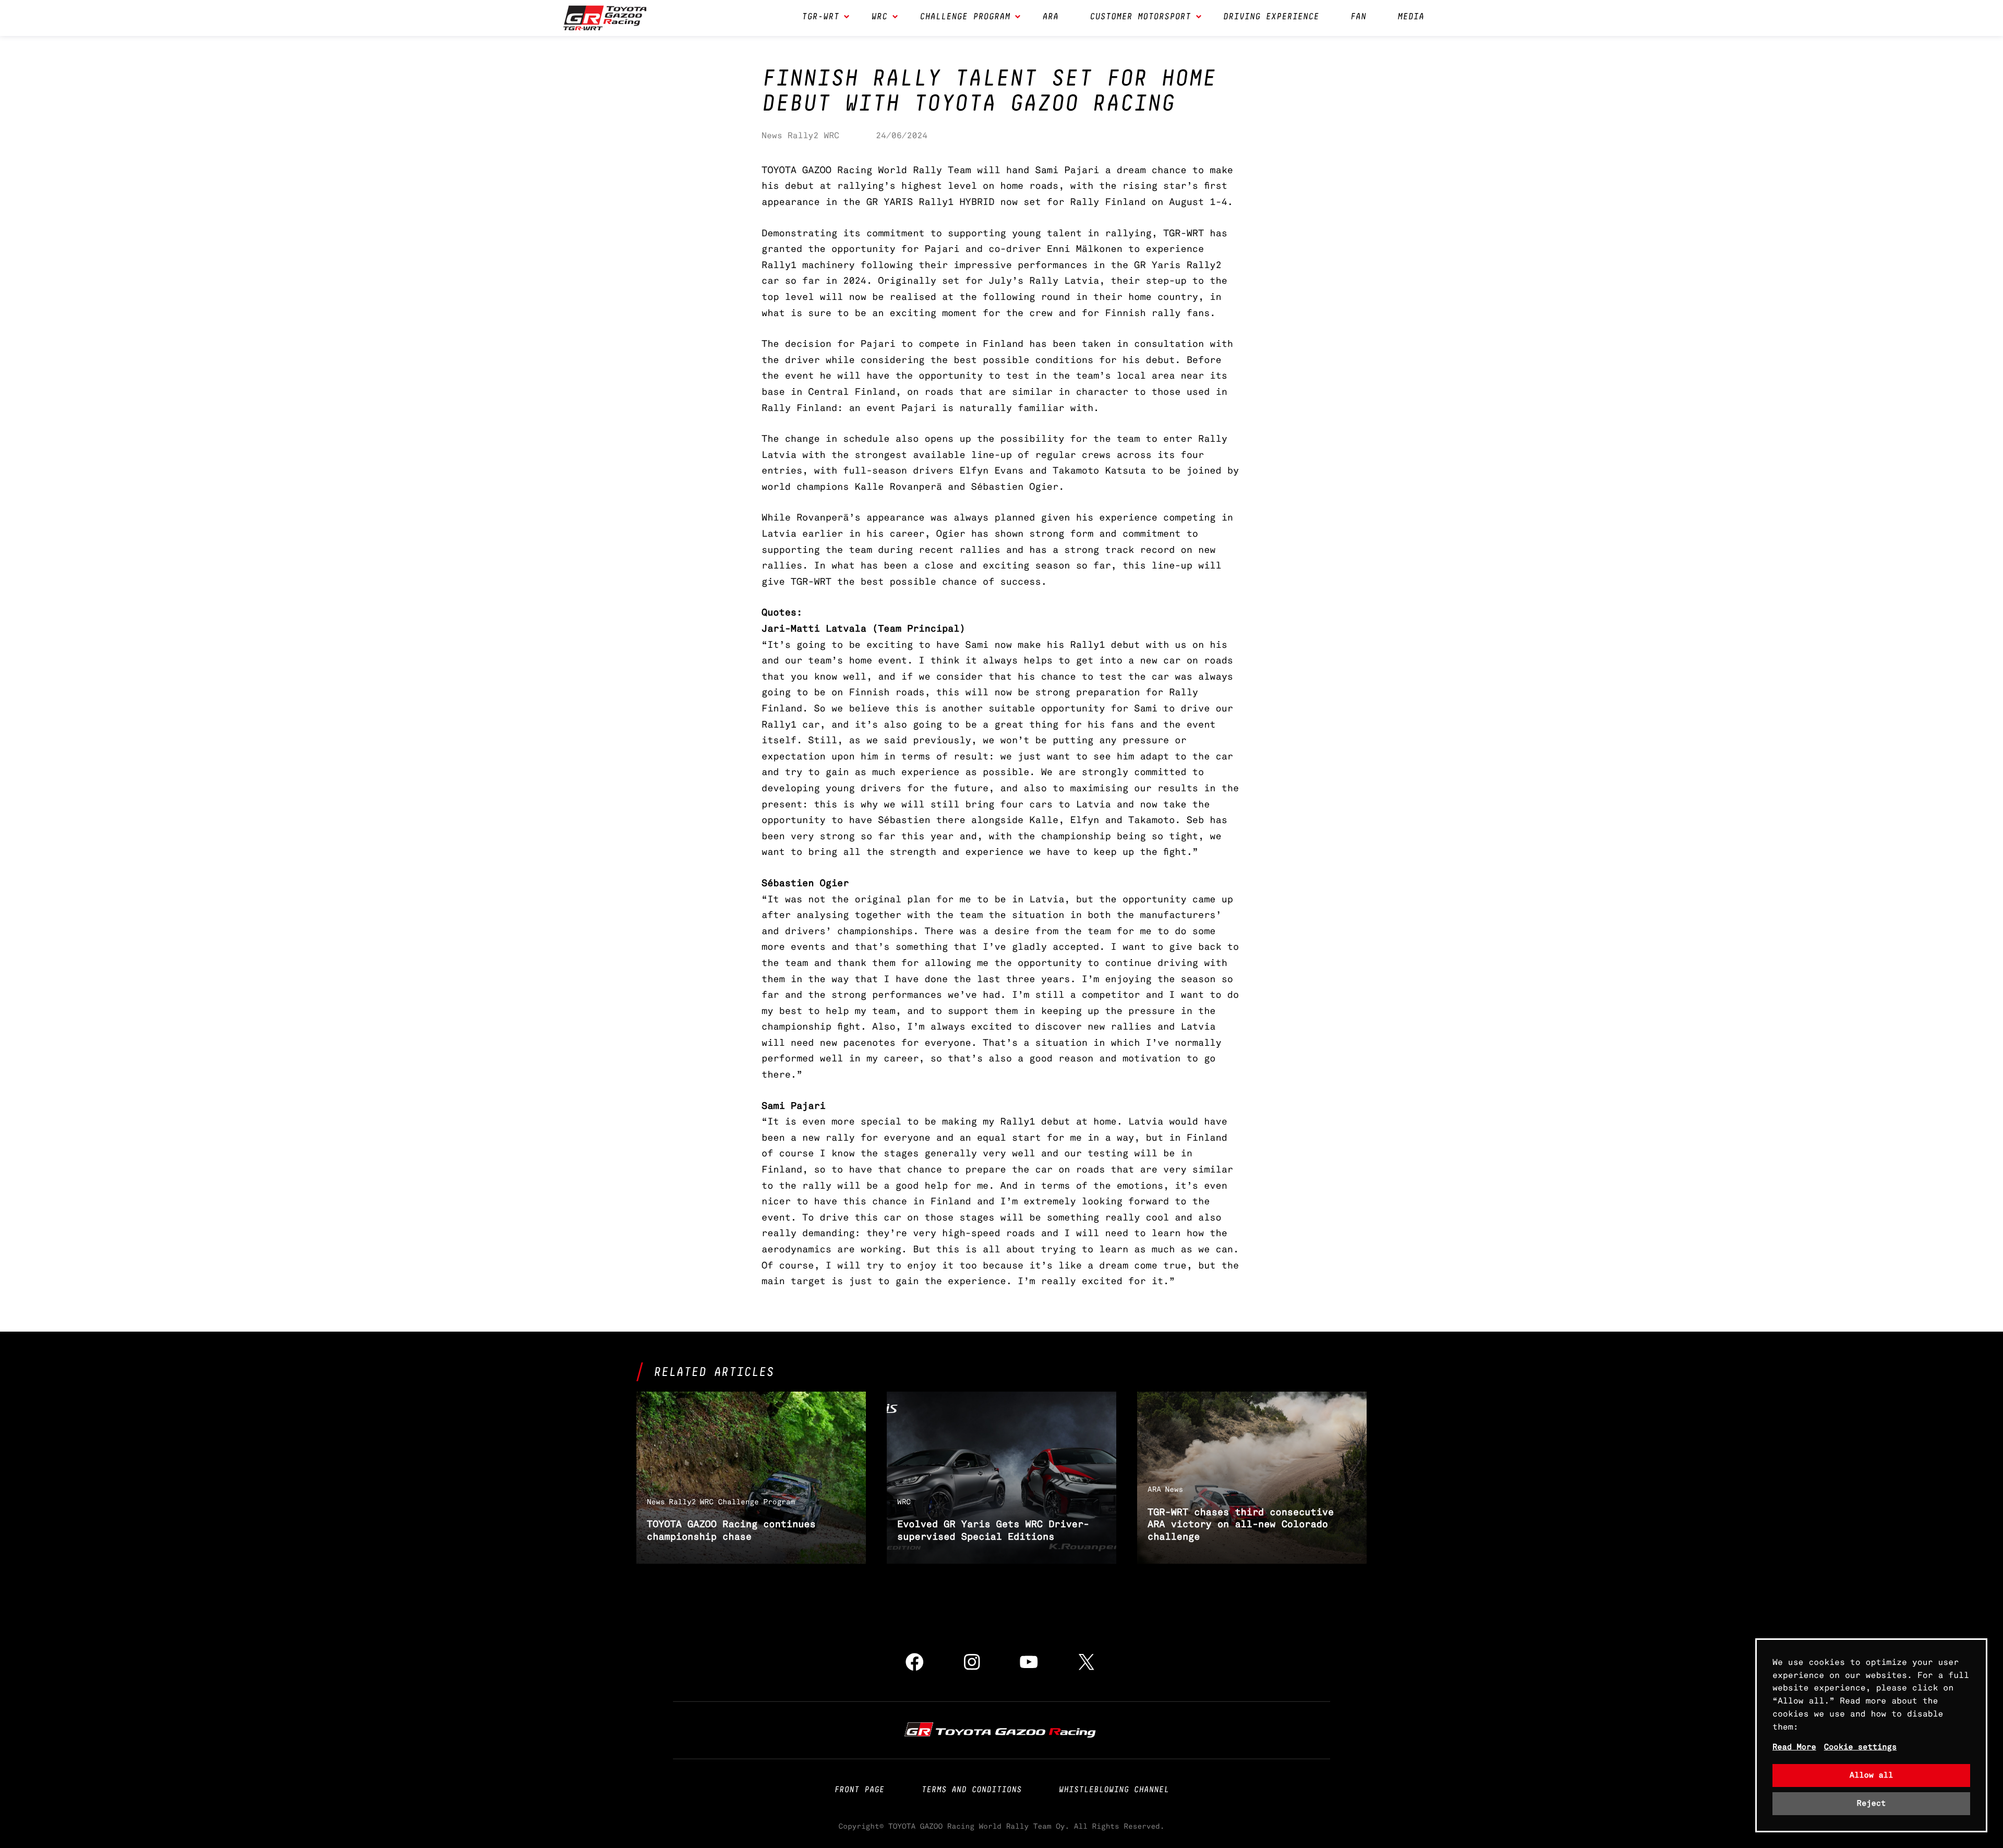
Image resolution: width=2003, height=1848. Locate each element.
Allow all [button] (1872, 1775)
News (772, 135)
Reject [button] (1872, 1803)
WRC (831, 135)
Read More (1794, 1747)
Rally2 (803, 135)
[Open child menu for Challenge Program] (1018, 18)
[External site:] (1001, 1730)
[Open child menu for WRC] (895, 18)
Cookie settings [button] (1861, 1747)
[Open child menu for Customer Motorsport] (1199, 18)
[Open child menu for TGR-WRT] (847, 18)
